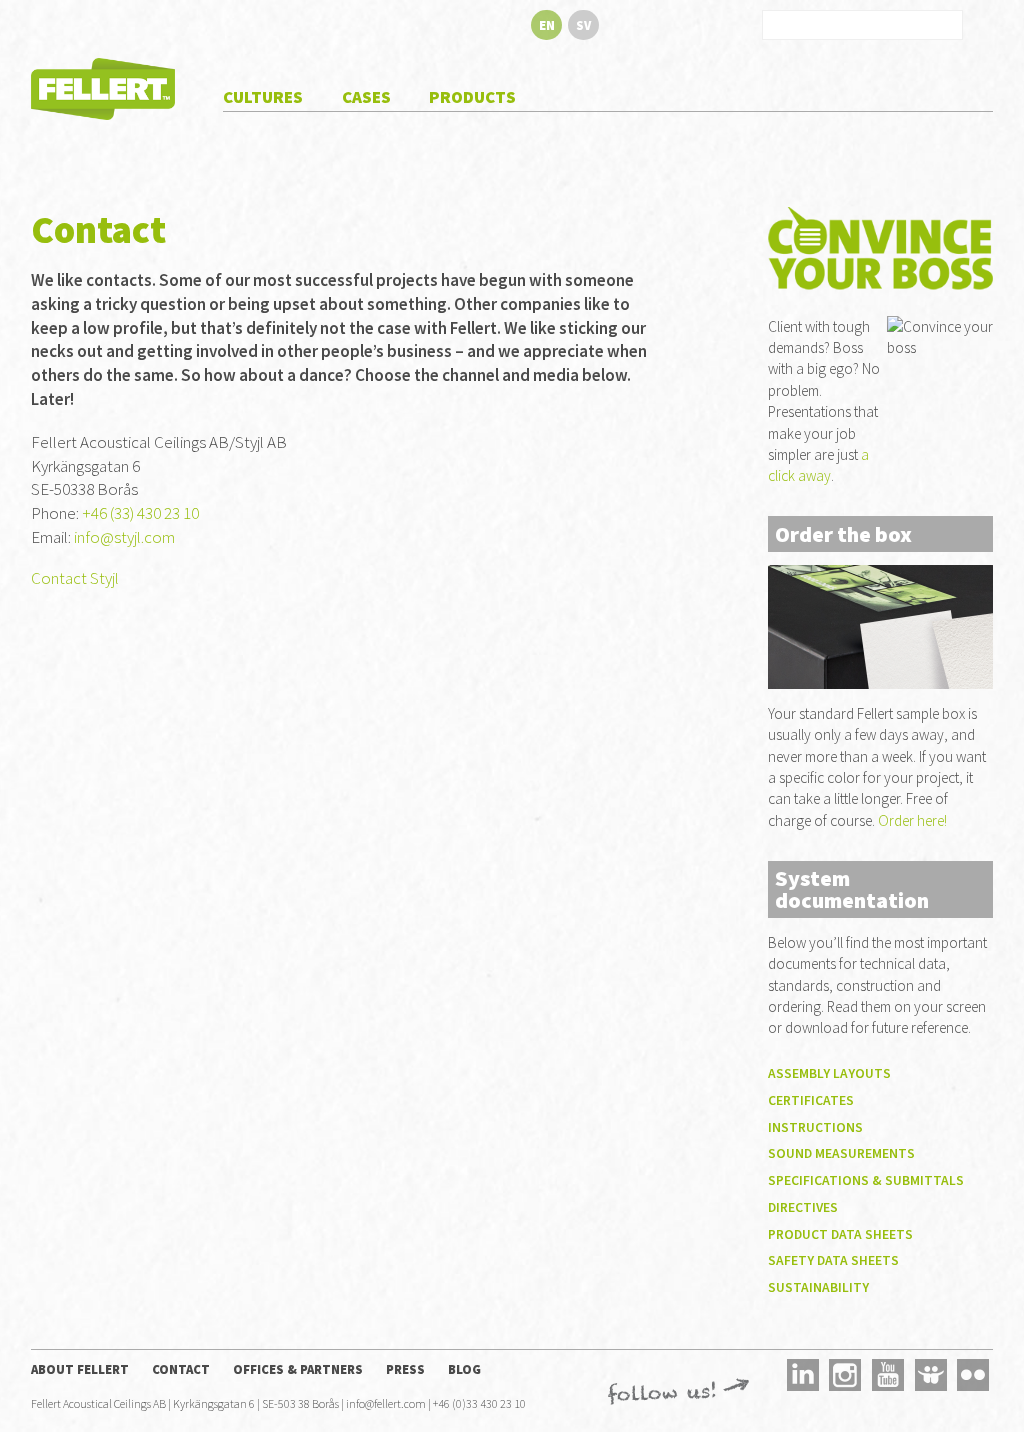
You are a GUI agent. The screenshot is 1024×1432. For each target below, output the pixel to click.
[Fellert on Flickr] (974, 1374)
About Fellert (80, 1369)
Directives (803, 1207)
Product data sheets (840, 1234)
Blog (464, 1369)
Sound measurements (841, 1153)
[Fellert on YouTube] (888, 1374)
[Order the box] (880, 625)
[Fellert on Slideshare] (931, 1374)
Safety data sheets (833, 1260)
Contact (181, 1369)
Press (405, 1369)
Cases (366, 97)
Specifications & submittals (866, 1180)
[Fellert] (103, 87)
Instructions (815, 1127)
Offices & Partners (298, 1369)
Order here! (912, 820)
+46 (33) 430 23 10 (140, 513)
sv (583, 25)
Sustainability (818, 1287)
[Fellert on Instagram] (846, 1374)
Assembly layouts (829, 1073)
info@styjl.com (124, 537)
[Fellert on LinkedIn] (803, 1374)
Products (472, 97)
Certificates (811, 1100)
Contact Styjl (75, 578)
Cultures (263, 97)
